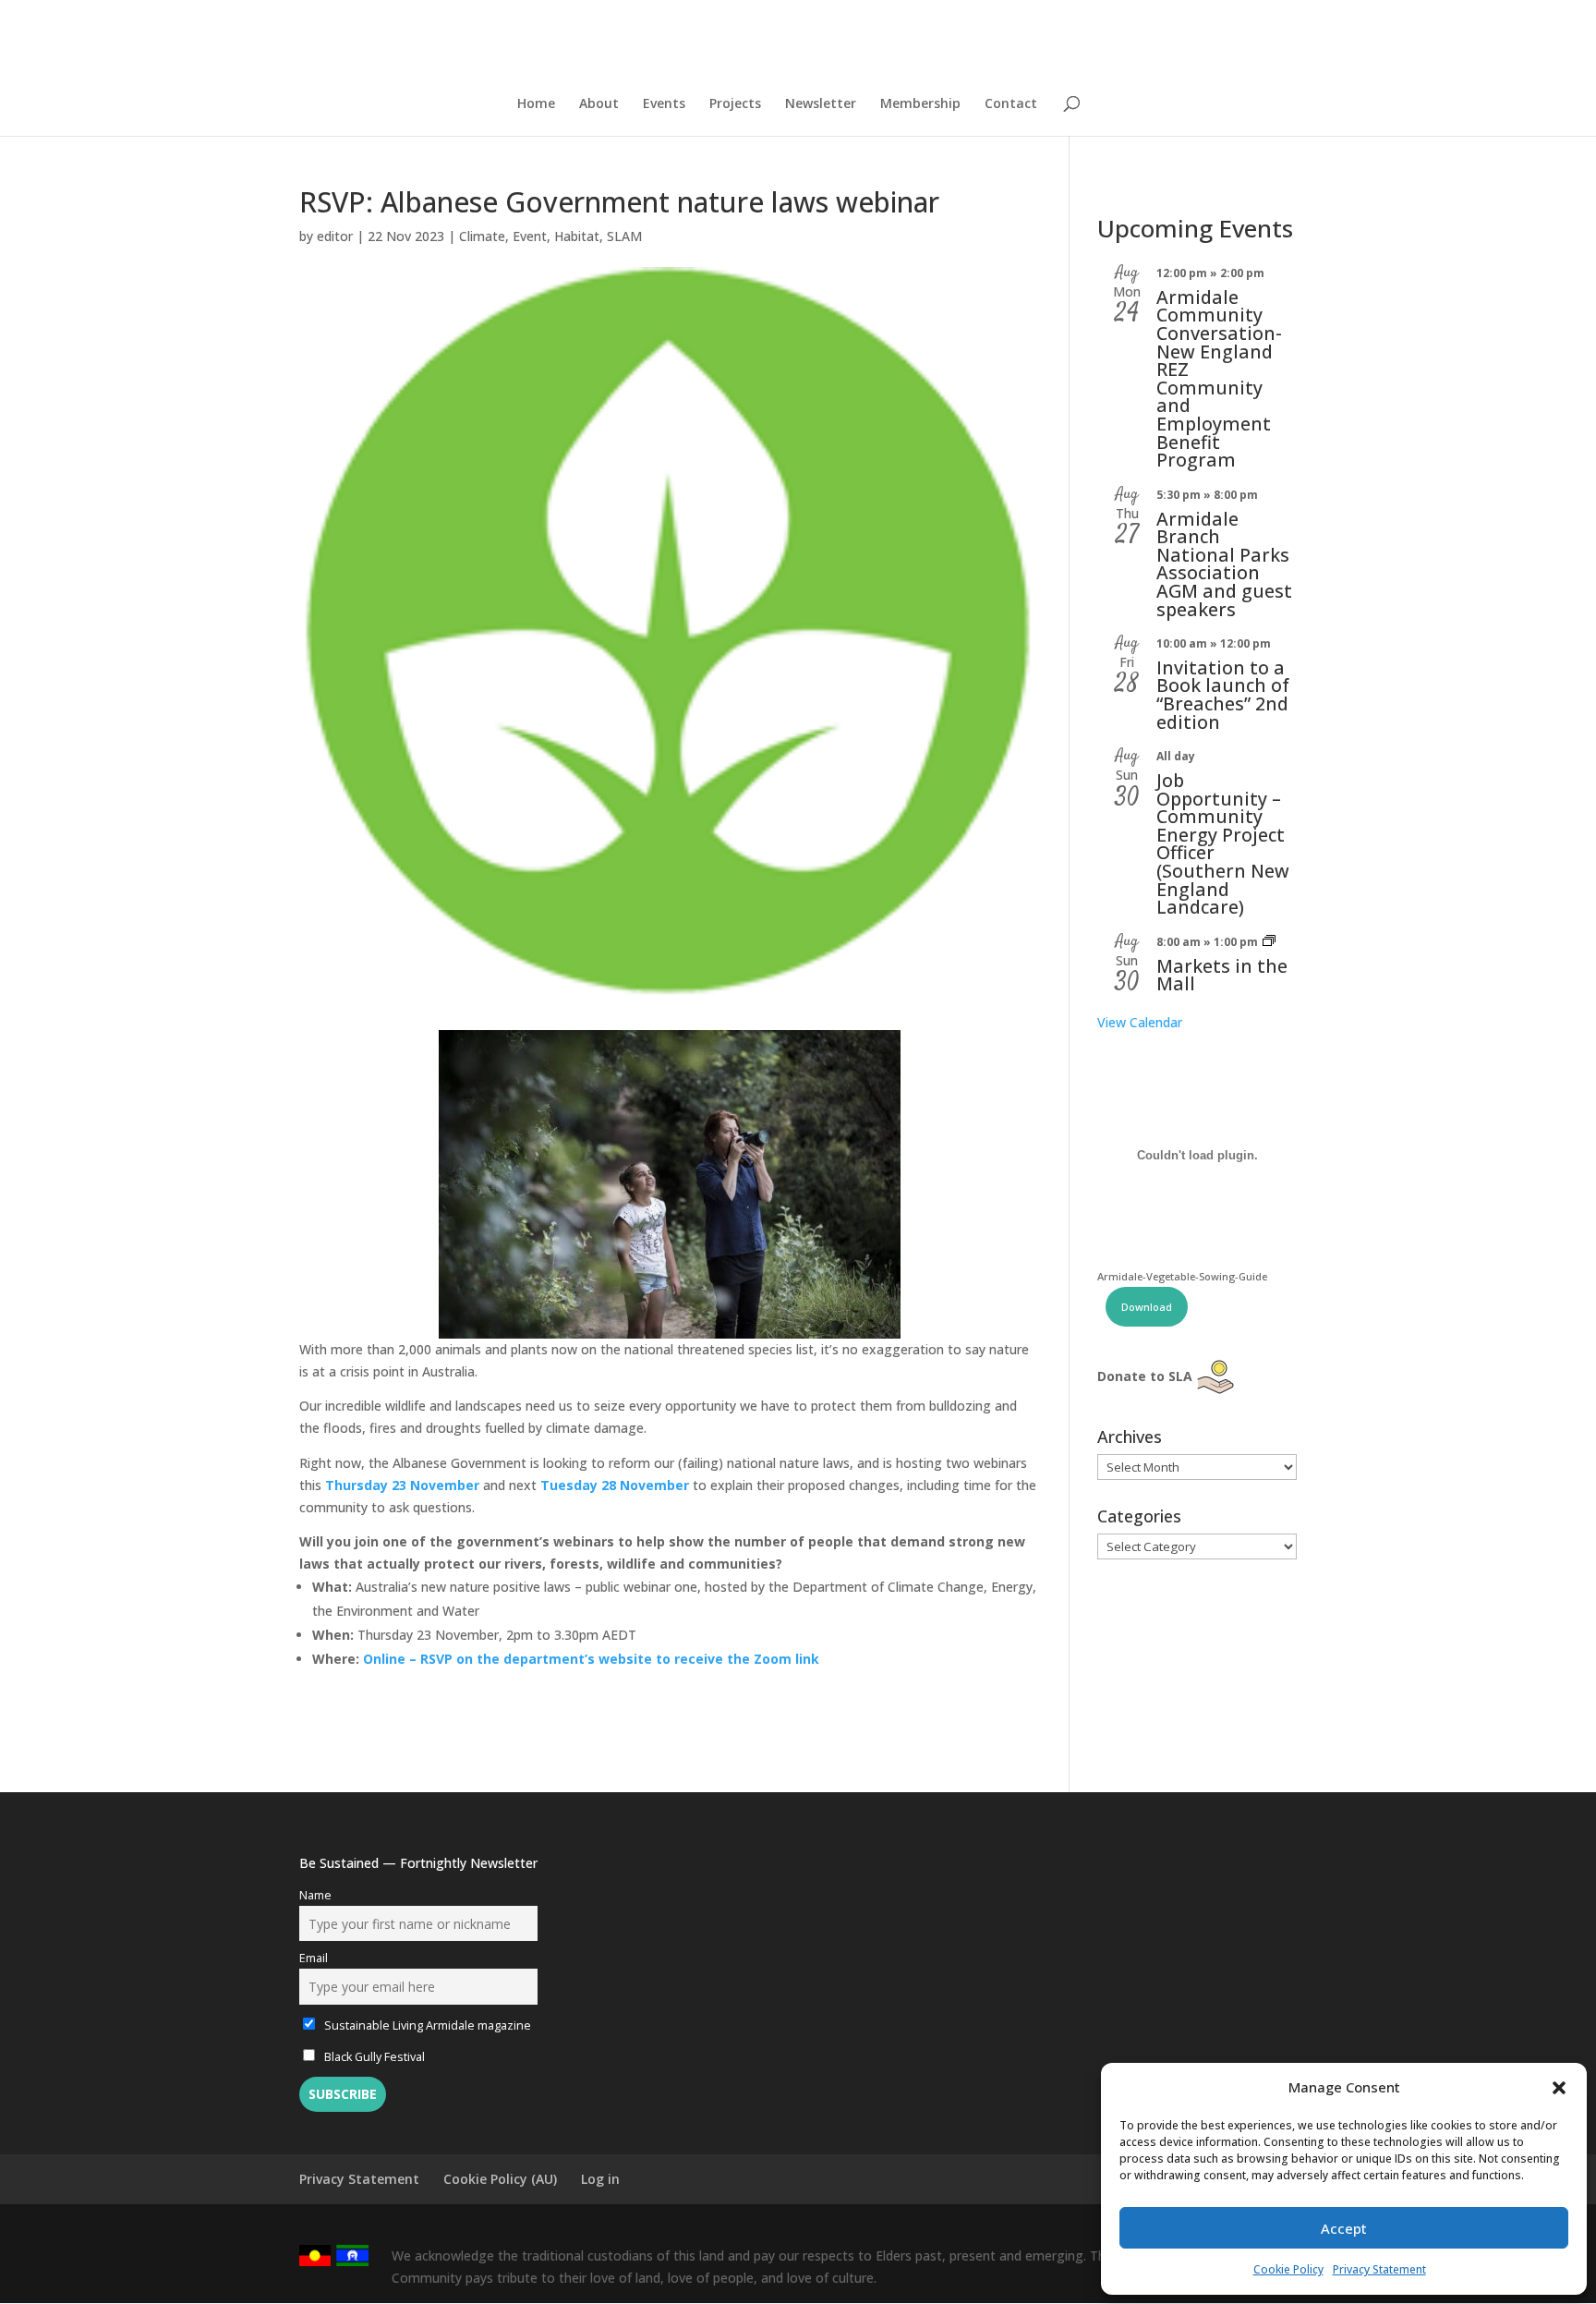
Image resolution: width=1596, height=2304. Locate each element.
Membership (920, 104)
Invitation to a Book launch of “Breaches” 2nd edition (1223, 695)
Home (536, 104)
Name (315, 1895)
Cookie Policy (1288, 2269)
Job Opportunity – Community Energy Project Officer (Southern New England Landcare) (1223, 843)
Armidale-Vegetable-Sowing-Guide (1182, 1276)
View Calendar (1140, 1022)
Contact (1011, 104)
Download (1147, 1307)
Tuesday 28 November (615, 1485)
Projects (735, 104)
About (599, 104)
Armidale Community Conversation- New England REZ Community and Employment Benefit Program (1219, 378)
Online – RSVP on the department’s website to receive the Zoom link (591, 1659)
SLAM (624, 236)
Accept (1344, 2228)
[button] (1559, 2088)
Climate (482, 236)
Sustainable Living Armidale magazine (426, 2025)
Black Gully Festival (373, 2057)
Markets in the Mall (1222, 975)
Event (530, 236)
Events (664, 104)
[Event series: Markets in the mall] (1269, 942)
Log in (600, 2179)
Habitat (577, 236)
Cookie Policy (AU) (500, 2179)
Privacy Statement (1379, 2269)
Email (314, 1958)
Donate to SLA (1145, 1376)
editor (335, 236)
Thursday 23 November (402, 1485)
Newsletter (821, 104)
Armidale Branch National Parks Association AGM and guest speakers (1224, 564)
